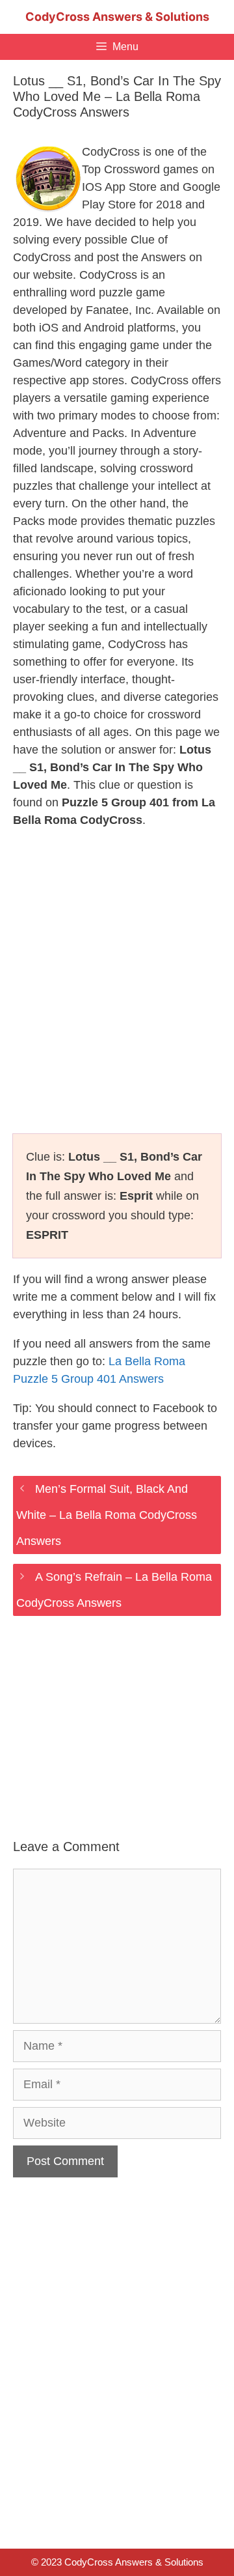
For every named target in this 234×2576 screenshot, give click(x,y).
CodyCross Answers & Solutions (117, 17)
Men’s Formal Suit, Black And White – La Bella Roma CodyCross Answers (107, 1515)
